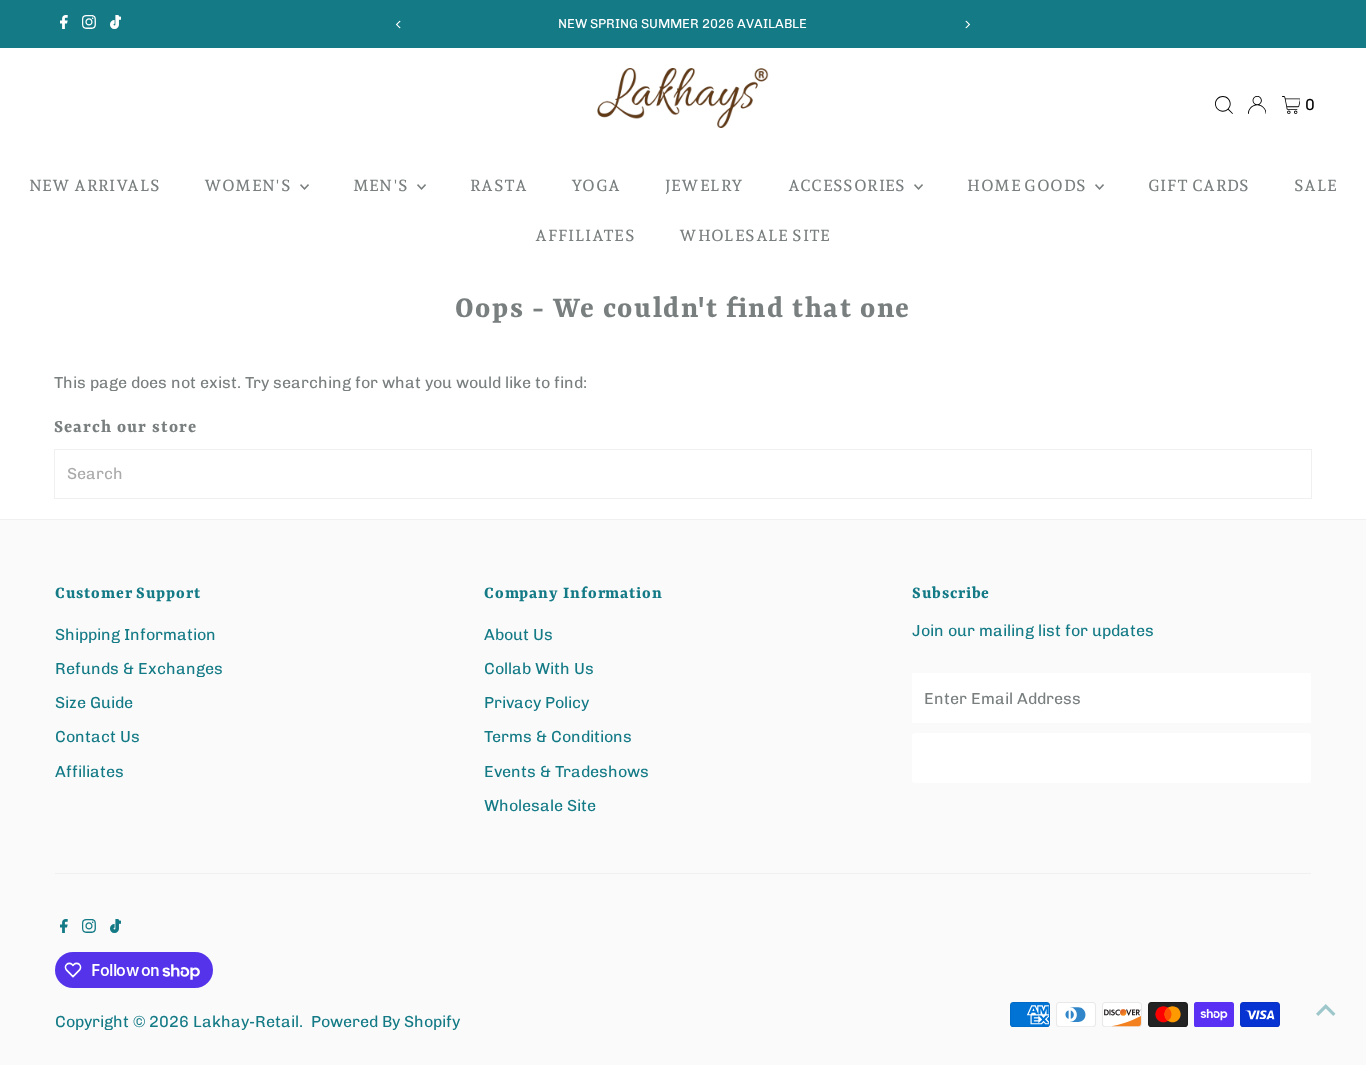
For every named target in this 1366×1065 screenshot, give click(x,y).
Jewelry (704, 185)
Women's (249, 185)
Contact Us (97, 736)
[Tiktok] (115, 24)
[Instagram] (89, 24)
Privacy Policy (536, 702)
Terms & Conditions (558, 736)
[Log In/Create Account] (1257, 105)
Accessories (849, 185)
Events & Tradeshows (566, 771)
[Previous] (399, 24)
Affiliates (585, 235)
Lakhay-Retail (246, 1021)
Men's (382, 185)
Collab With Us (539, 668)
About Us (518, 634)
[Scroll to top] (1326, 1010)
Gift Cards (1199, 185)
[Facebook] (64, 24)
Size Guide (94, 702)
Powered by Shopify (385, 1021)
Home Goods (1028, 185)
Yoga (596, 185)
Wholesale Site (755, 235)
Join (1112, 757)
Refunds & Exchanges (139, 668)
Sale (1316, 185)
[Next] (966, 24)
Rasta (498, 185)
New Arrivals (95, 185)
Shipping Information (135, 634)
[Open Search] (1224, 105)
